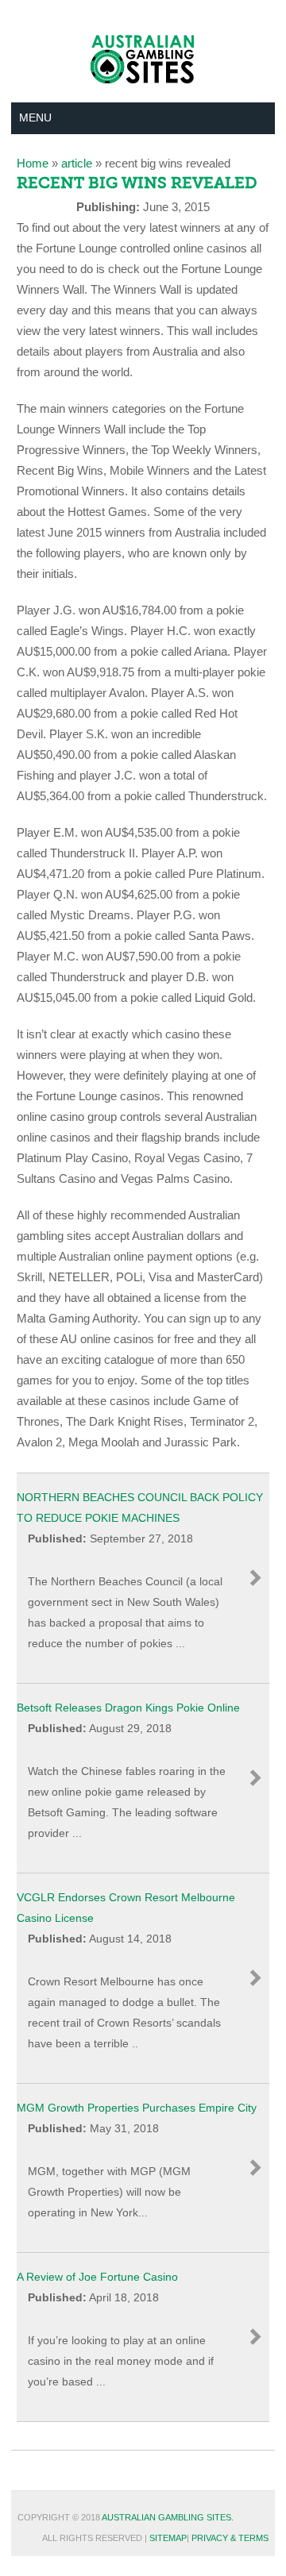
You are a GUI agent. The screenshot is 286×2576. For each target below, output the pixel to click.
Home (33, 163)
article (77, 163)
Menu (35, 117)
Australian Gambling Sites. (168, 2517)
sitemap (168, 2538)
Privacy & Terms (230, 2538)
